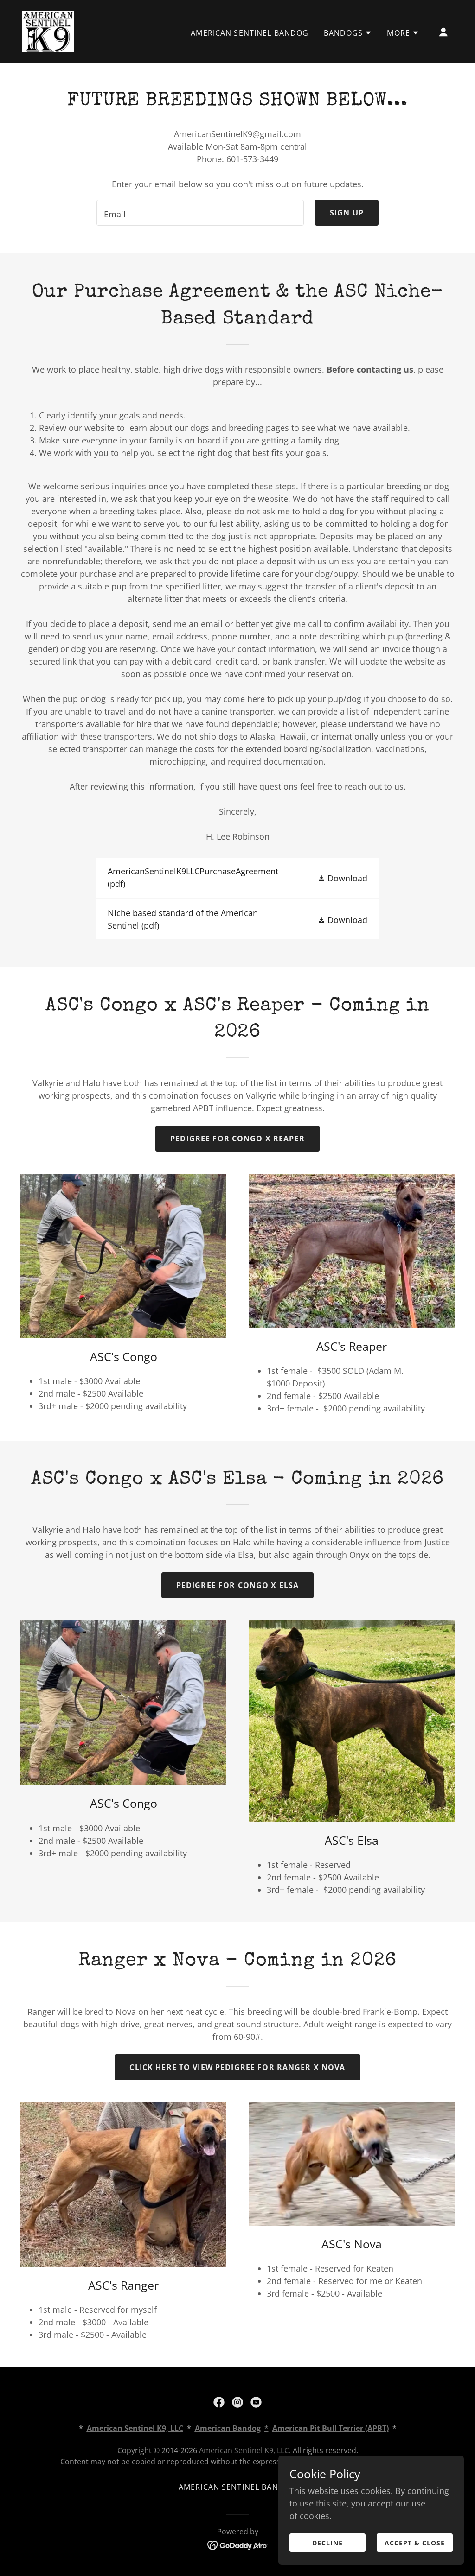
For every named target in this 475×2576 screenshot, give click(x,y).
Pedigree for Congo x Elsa (237, 1585)
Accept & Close (415, 2543)
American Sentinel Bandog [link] (250, 33)
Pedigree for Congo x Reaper (237, 1139)
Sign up (347, 213)
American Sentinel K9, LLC (244, 2450)
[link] (48, 31)
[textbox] (200, 213)
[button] (348, 33)
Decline (327, 2543)
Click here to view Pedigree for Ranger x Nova (237, 2067)
